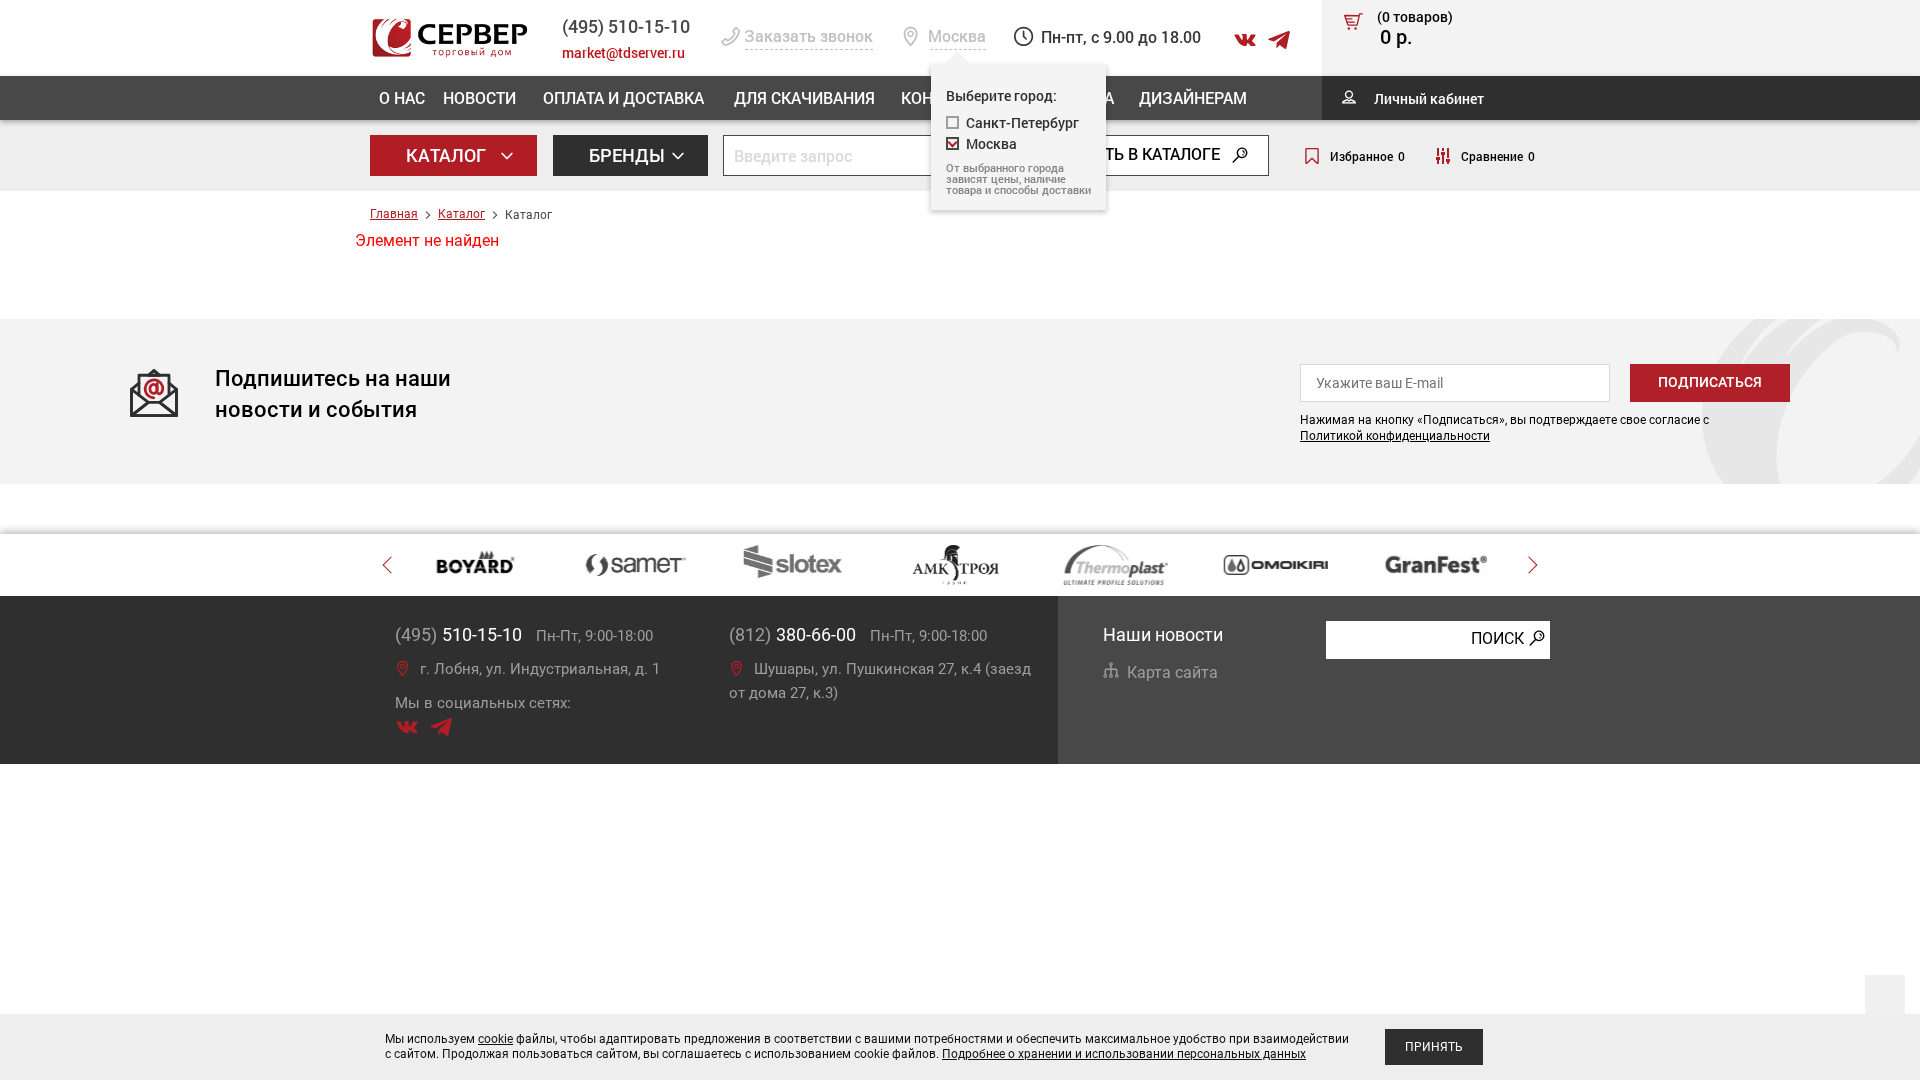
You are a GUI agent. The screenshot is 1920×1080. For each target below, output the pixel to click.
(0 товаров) (1415, 29)
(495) (458, 634)
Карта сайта (1172, 672)
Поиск (1497, 638)
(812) (792, 634)
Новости (479, 97)
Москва (991, 143)
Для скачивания (804, 97)
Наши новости (1163, 634)
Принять (1434, 1047)
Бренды (629, 155)
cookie (495, 1039)
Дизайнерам (1193, 97)
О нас (402, 97)
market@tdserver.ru (623, 52)
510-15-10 (626, 26)
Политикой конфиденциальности (1395, 436)
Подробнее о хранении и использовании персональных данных (1124, 1054)
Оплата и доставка (623, 97)
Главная (394, 214)
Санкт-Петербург (1022, 122)
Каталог (448, 155)
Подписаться (1710, 382)
